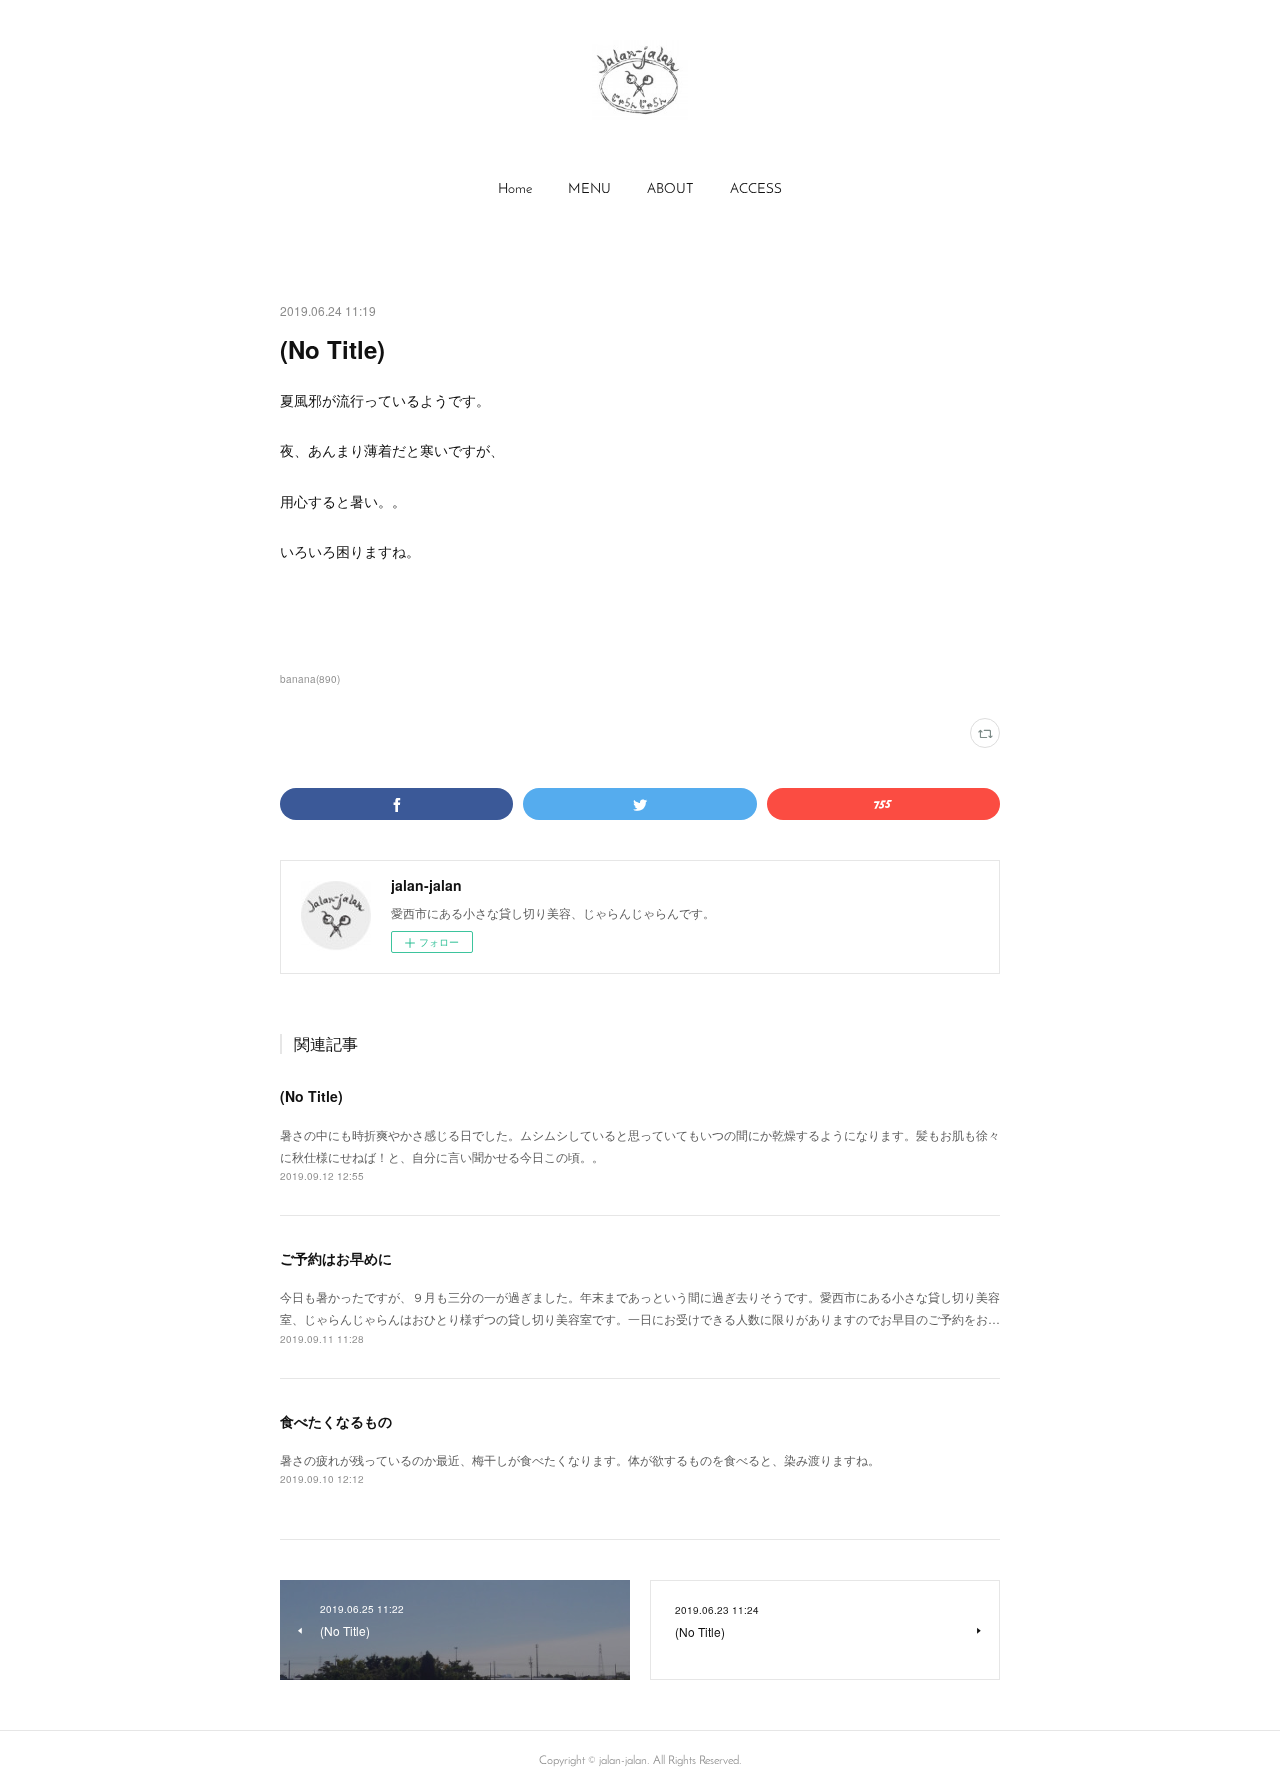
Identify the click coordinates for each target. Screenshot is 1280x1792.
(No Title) (311, 1096)
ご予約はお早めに (336, 1258)
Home (515, 189)
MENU (589, 189)
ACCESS (756, 189)
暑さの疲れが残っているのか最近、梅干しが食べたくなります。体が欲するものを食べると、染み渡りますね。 (580, 1459)
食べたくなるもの (336, 1421)
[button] (515, 190)
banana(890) (310, 679)
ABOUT (670, 189)
